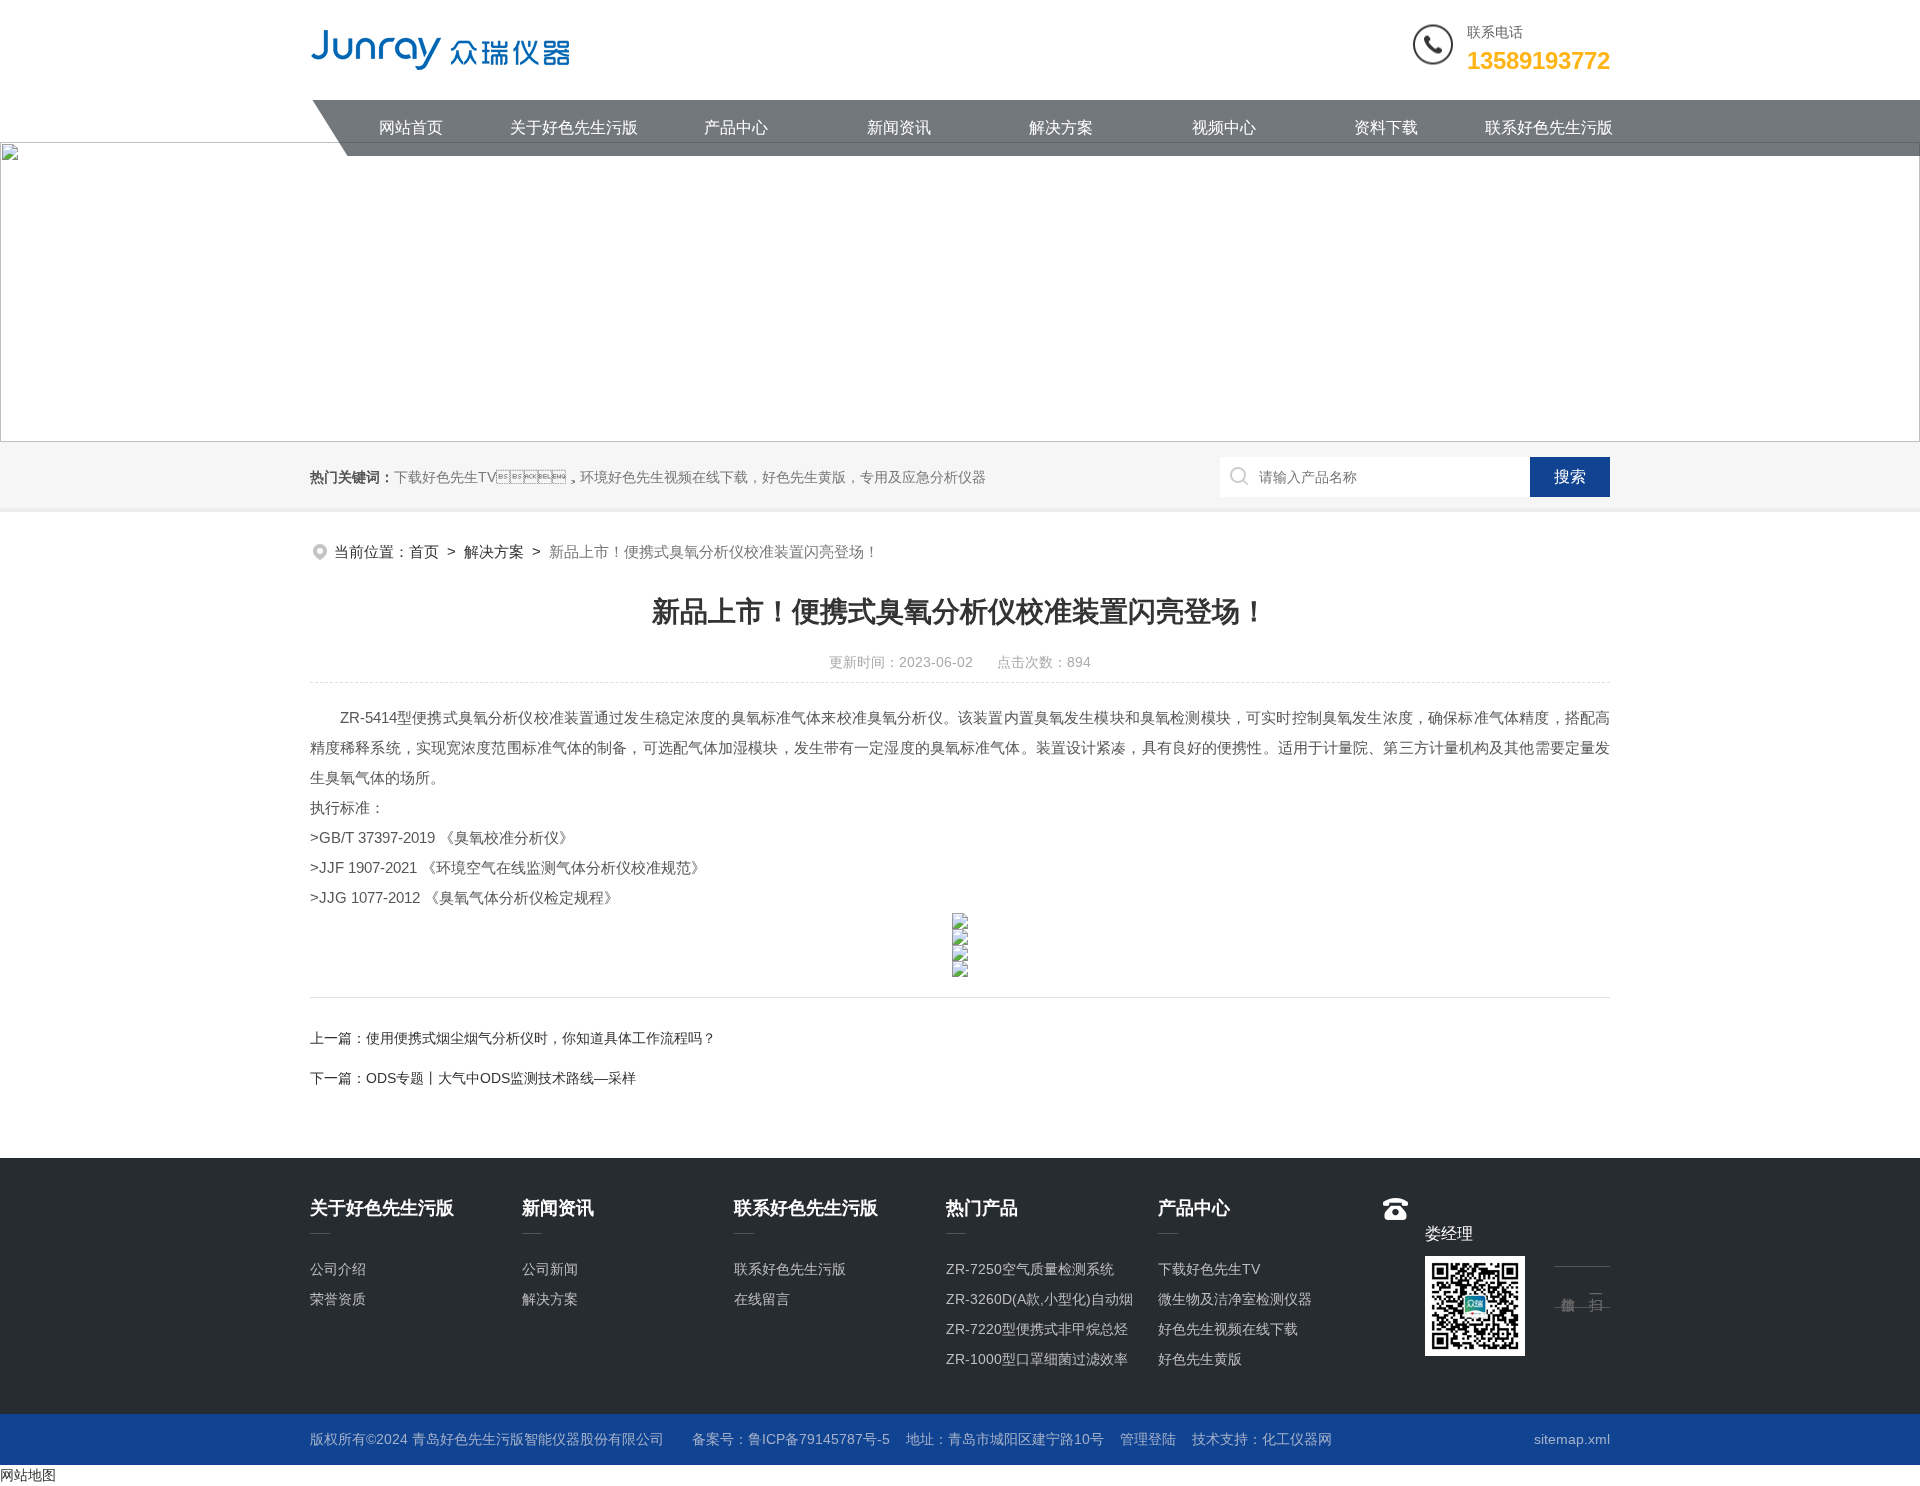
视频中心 (1224, 127)
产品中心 (736, 127)
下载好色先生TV (1209, 1269)
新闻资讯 (899, 127)
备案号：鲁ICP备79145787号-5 (791, 1439)
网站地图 (28, 1475)
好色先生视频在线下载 (1228, 1329)
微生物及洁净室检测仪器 (1235, 1299)
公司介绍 (338, 1269)
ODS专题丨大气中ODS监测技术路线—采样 (501, 1078)
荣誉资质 (338, 1299)
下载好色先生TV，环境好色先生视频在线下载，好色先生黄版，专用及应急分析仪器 (690, 477)
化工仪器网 (1297, 1439)
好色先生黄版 (1200, 1359)
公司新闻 (550, 1269)
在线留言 (762, 1299)
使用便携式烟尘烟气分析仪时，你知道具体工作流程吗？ (541, 1038)
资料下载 (1386, 127)
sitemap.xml (1572, 1439)
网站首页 (411, 127)
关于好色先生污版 (574, 127)
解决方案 (1061, 127)
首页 (424, 551)
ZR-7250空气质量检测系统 (1030, 1269)
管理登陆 (1148, 1439)
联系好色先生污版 (1549, 127)
